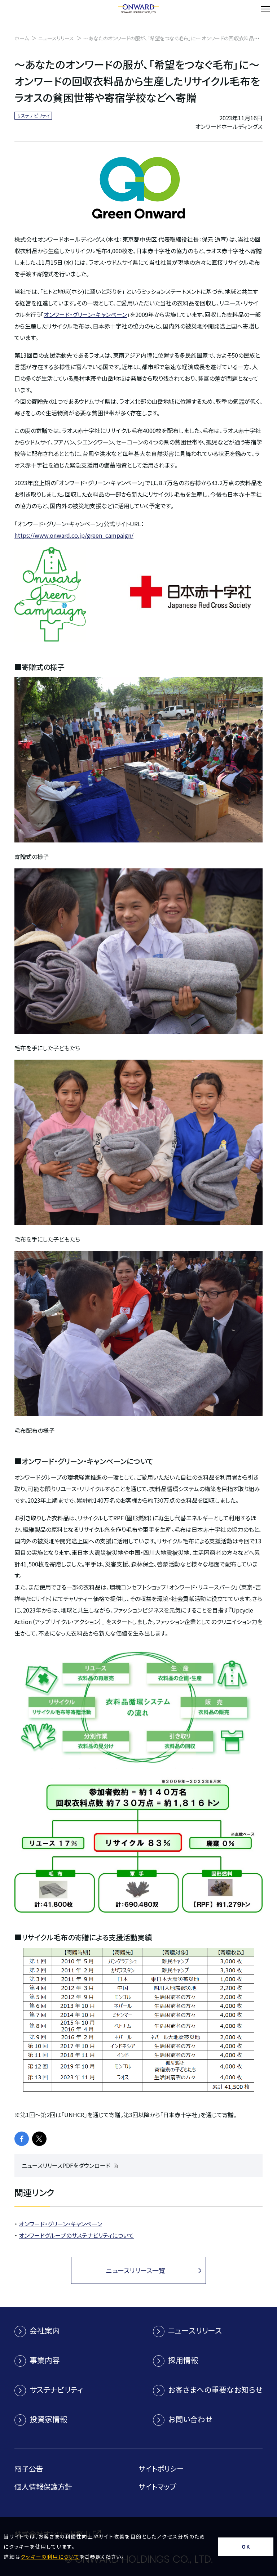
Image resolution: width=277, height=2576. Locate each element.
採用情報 (183, 2360)
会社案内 (45, 2330)
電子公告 (29, 2468)
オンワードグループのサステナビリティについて (76, 2235)
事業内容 (45, 2360)
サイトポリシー (161, 2468)
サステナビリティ (56, 2389)
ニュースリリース (56, 38)
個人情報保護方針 (43, 2486)
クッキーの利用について (50, 2557)
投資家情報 (49, 2419)
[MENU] (265, 9)
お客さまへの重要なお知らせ (215, 2389)
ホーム (22, 38)
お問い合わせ (190, 2419)
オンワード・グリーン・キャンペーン (85, 314)
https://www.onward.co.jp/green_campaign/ (74, 535)
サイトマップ (157, 2486)
